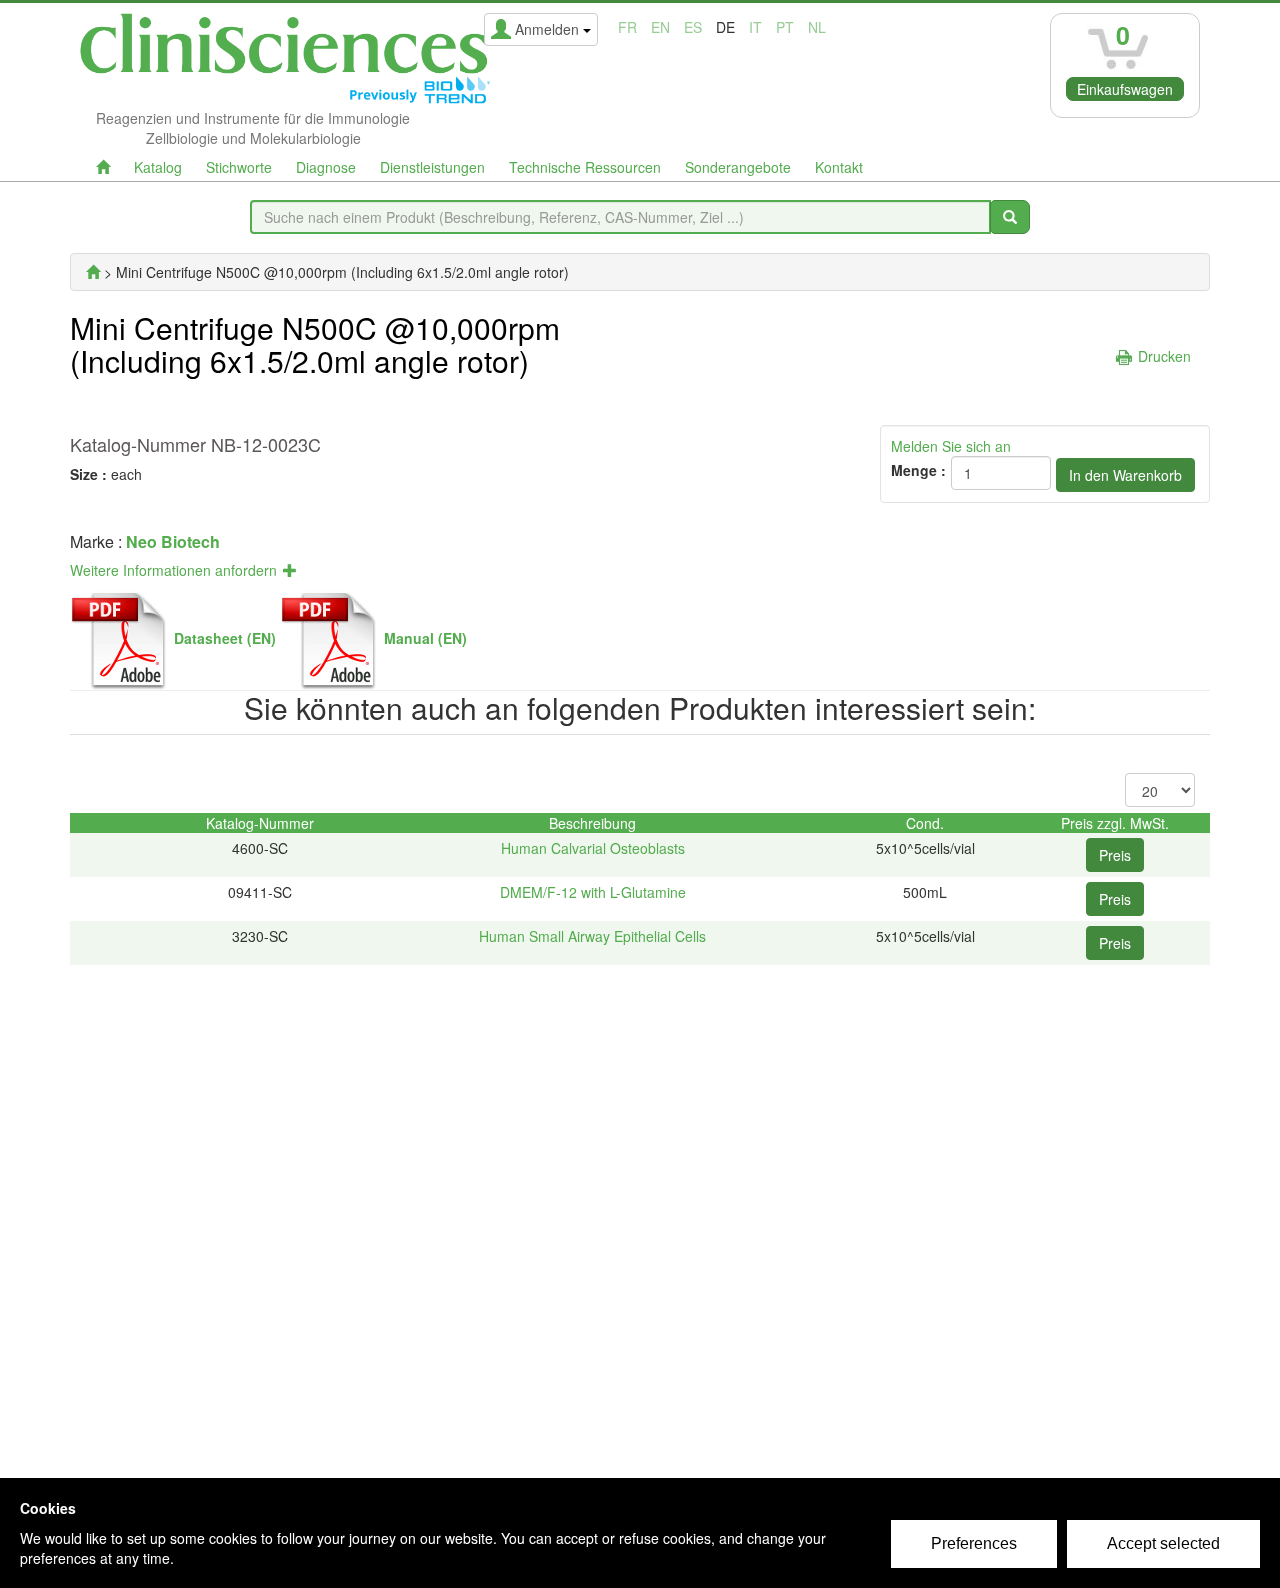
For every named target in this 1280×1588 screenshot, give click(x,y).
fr (627, 27)
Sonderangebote (738, 167)
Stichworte (239, 167)
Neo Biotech (173, 541)
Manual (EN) (425, 638)
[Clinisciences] (93, 272)
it (755, 27)
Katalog (158, 167)
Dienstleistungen (432, 167)
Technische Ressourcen (585, 167)
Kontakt (839, 167)
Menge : (918, 470)
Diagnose (326, 167)
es (693, 27)
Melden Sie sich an (951, 446)
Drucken (1164, 356)
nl (817, 27)
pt (785, 27)
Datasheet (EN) (225, 638)
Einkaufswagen (1125, 89)
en (660, 27)
